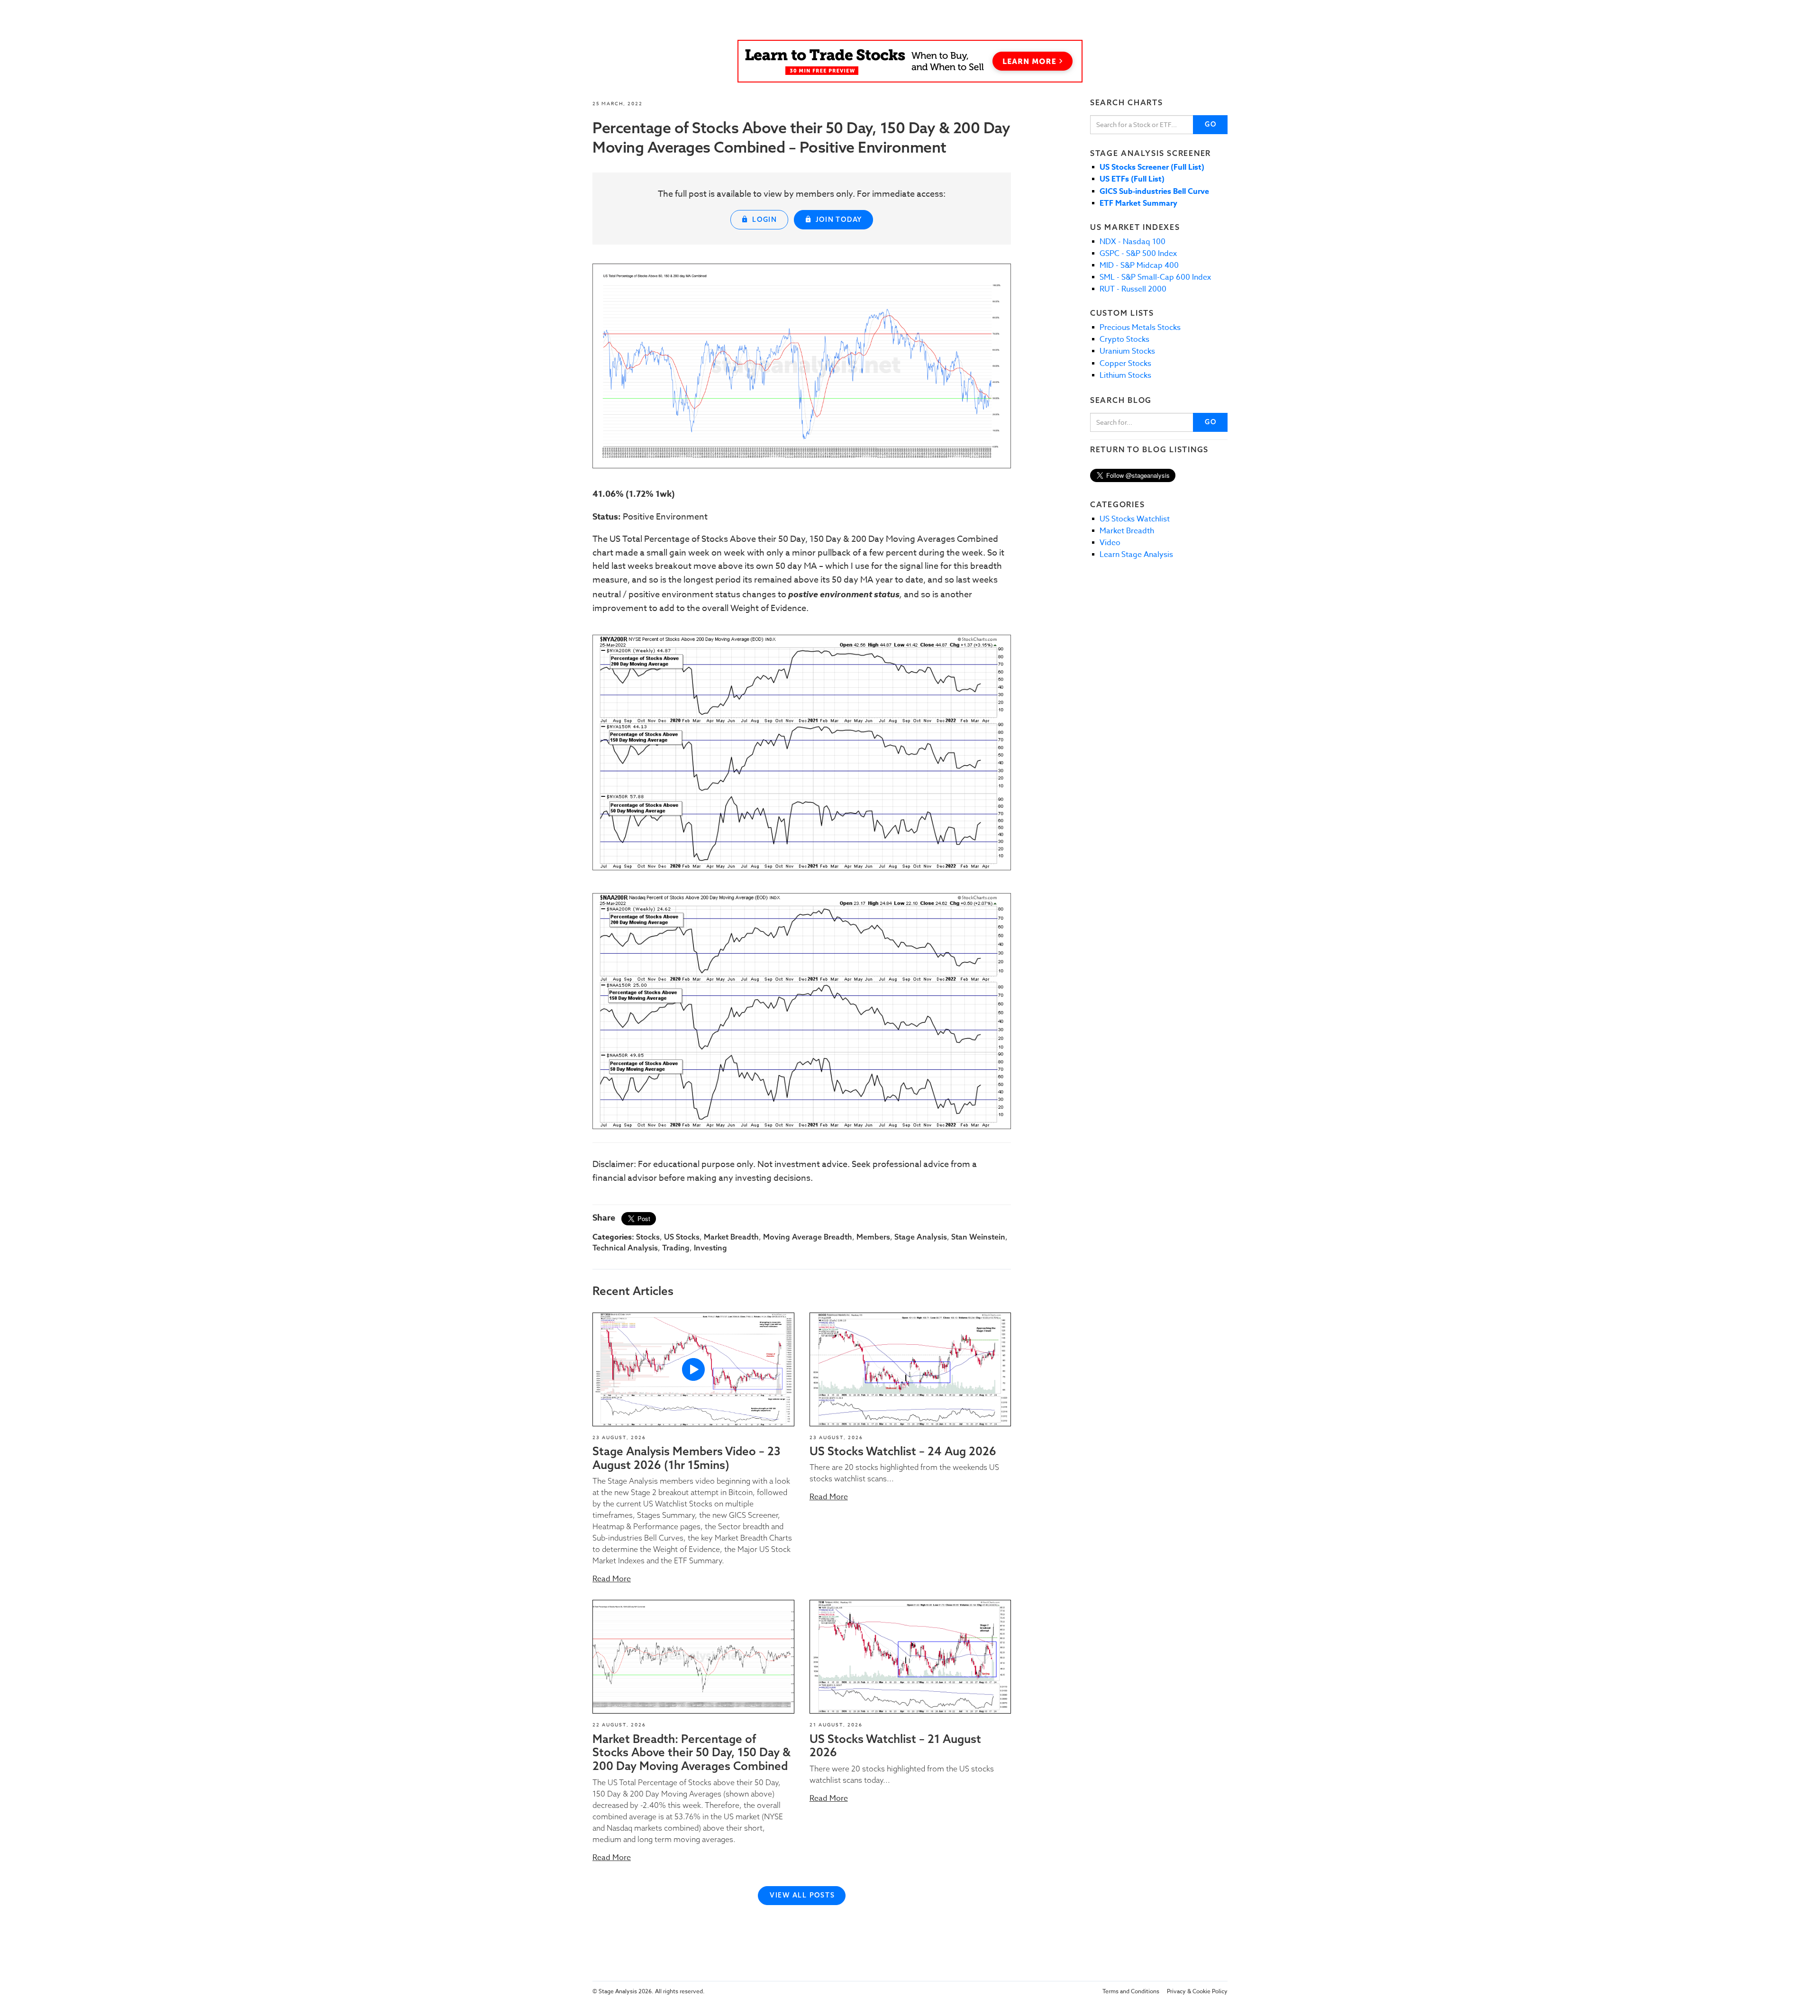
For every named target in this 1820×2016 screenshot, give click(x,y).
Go (1211, 124)
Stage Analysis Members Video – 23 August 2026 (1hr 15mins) (687, 1458)
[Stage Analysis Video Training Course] (910, 61)
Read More (612, 1579)
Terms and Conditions (1131, 1991)
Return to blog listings (1149, 449)
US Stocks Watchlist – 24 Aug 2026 (903, 1451)
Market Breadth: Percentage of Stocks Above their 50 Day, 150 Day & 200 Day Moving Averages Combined (692, 1752)
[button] (693, 1369)
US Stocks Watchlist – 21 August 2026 (895, 1746)
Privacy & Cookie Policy (1197, 1991)
